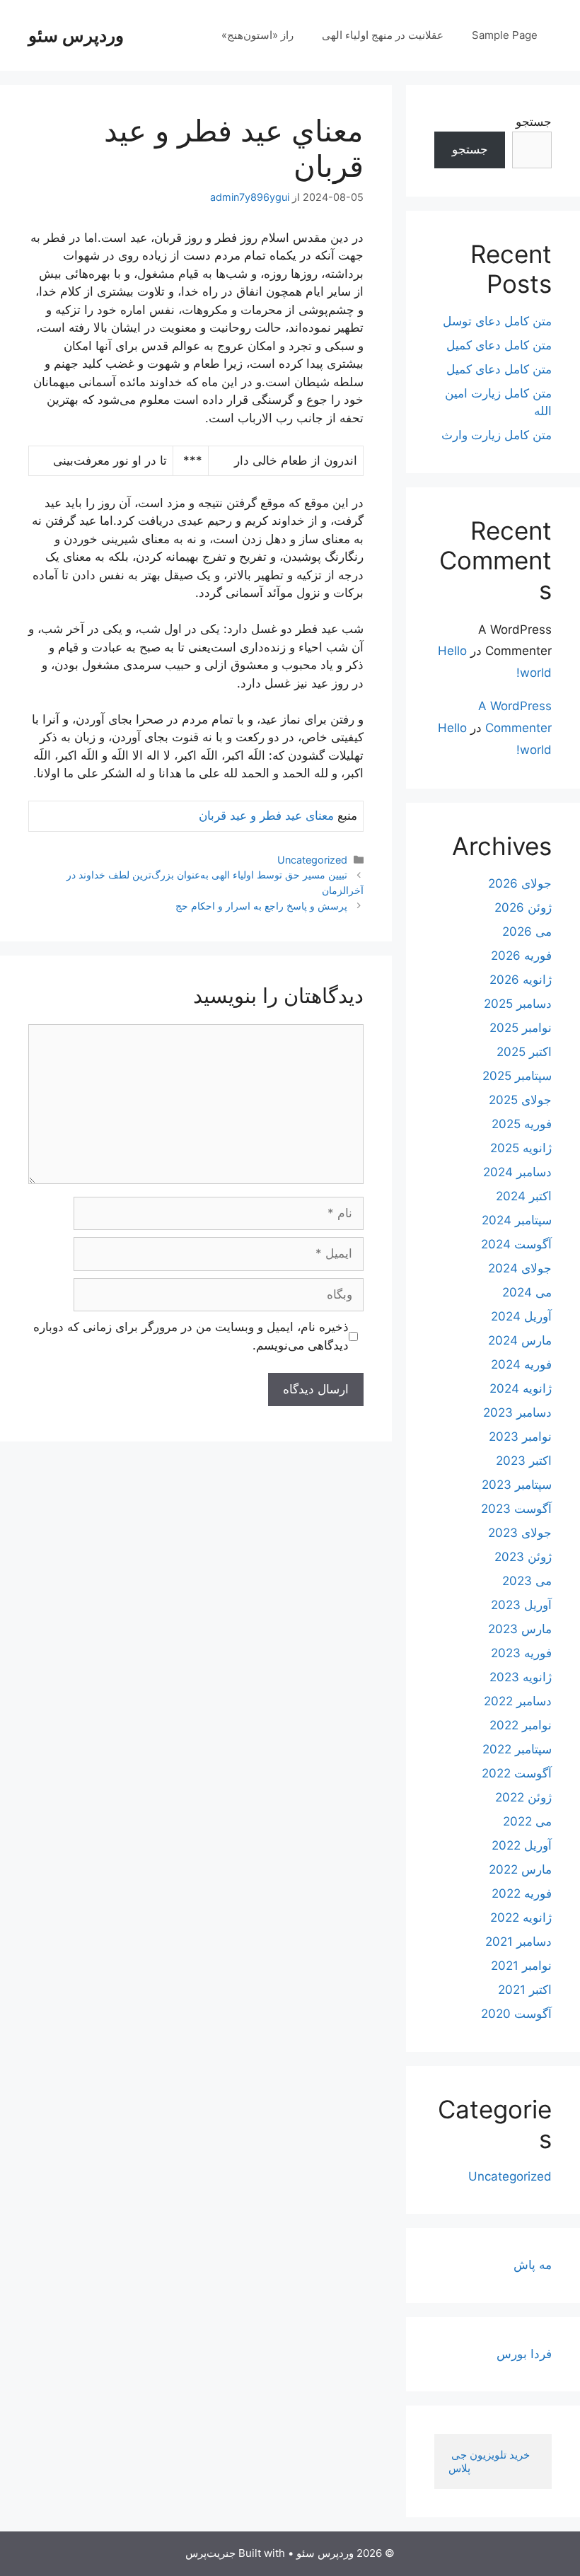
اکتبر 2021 (525, 1990)
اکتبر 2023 (524, 1461)
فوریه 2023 (521, 1653)
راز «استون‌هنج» (257, 35)
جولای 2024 (520, 1268)
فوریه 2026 (521, 956)
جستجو (534, 122)
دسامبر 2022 (518, 1701)
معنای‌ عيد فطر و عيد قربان (266, 816)
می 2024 (527, 1292)
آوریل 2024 (521, 1316)
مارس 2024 (520, 1340)
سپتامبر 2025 (517, 1076)
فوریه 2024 (521, 1364)
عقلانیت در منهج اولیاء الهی (383, 35)
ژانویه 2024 (521, 1388)
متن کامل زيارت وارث (497, 435)
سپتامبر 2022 (517, 1749)
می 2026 (527, 932)
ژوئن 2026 (523, 907)
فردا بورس (524, 2354)
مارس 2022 (520, 1869)
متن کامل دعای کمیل (499, 345)
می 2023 (527, 1581)
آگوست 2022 (517, 1773)
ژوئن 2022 (523, 1797)
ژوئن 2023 (523, 1557)
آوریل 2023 (521, 1605)
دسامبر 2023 (517, 1412)
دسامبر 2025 (518, 1004)
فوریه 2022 (522, 1893)
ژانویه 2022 (521, 1918)
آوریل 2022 (522, 1845)
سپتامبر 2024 (517, 1220)
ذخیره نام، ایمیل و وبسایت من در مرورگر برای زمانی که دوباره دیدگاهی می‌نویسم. (191, 1336)
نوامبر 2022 (521, 1725)
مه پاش (533, 2265)
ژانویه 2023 (521, 1677)
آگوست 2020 (516, 2014)
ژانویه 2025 (521, 1148)
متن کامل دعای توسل (497, 321)
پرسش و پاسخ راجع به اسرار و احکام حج (261, 906)
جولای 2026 (520, 883)
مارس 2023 (520, 1629)
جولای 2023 (520, 1533)
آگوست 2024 (516, 1244)
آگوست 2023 (516, 1509)
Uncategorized (312, 860)
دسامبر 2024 (517, 1172)
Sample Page (505, 35)
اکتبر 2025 (524, 1052)
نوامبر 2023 (520, 1437)
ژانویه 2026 (521, 980)
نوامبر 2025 (521, 1028)
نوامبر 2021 (521, 1966)
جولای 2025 (520, 1100)
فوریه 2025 (522, 1124)
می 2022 (527, 1821)
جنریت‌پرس (210, 2553)
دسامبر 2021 (518, 1942)
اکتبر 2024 (524, 1196)
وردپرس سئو (76, 35)
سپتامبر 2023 (517, 1485)
